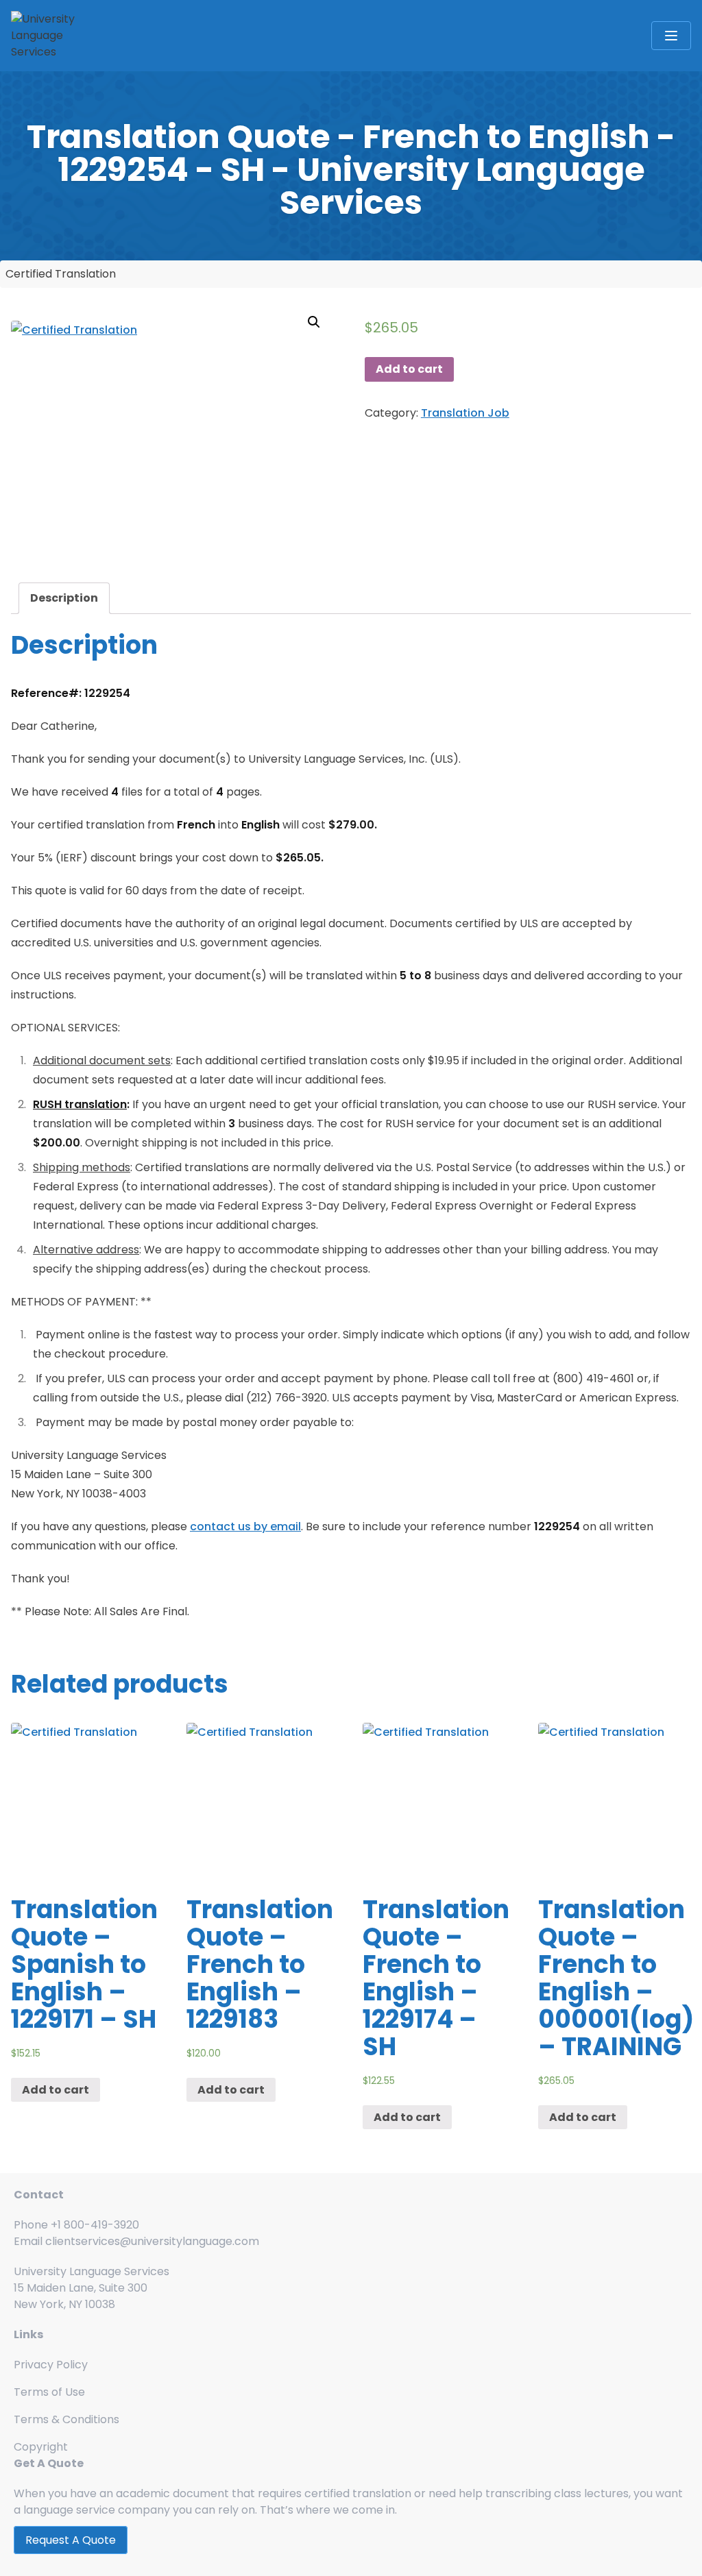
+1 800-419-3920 (95, 2225)
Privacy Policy (51, 2365)
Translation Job (465, 413)
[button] (314, 322)
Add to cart (409, 369)
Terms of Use (49, 2392)
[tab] (64, 598)
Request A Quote (71, 2540)
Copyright (41, 2447)
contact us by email (245, 1526)
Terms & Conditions (66, 2419)
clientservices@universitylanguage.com (152, 2241)
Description (64, 598)
